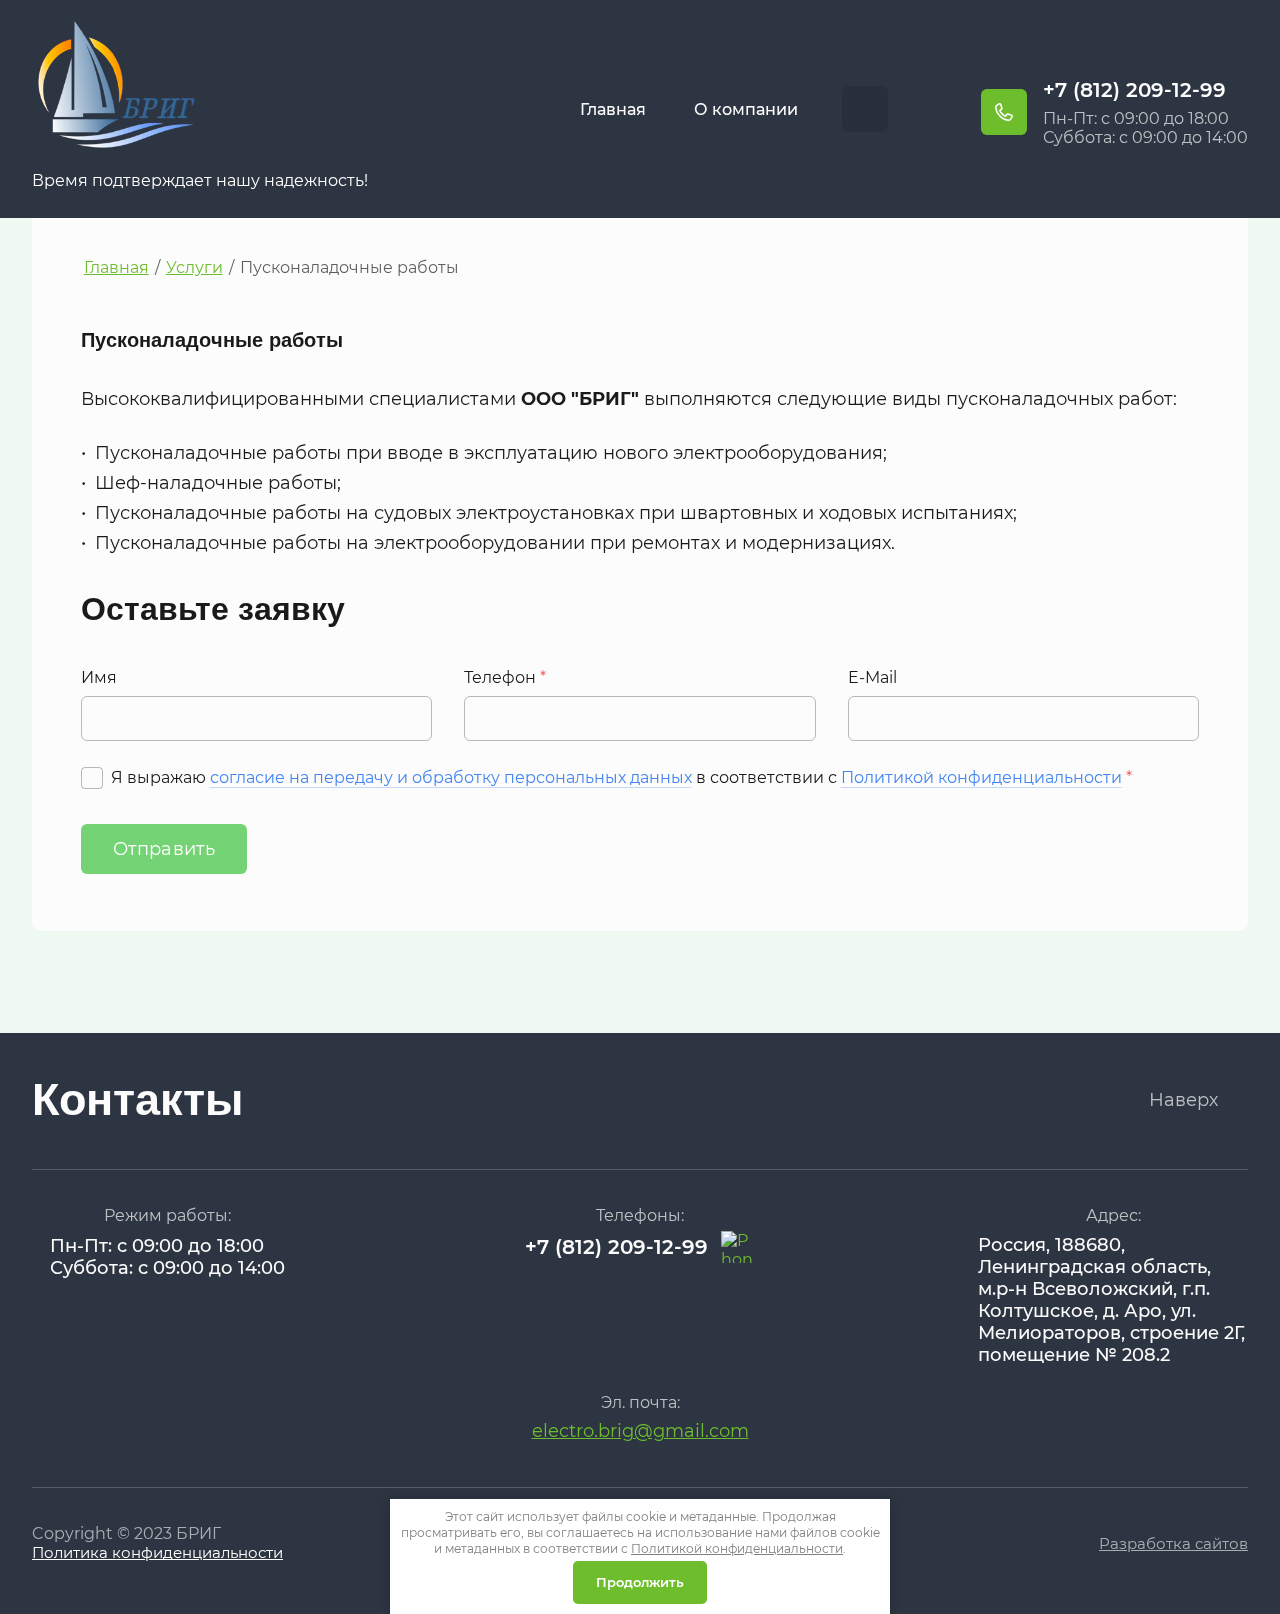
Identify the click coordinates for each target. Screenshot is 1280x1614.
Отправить (164, 849)
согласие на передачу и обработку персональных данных (451, 777)
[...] (865, 109)
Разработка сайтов (1173, 1543)
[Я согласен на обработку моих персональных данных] (92, 778)
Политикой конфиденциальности (981, 777)
